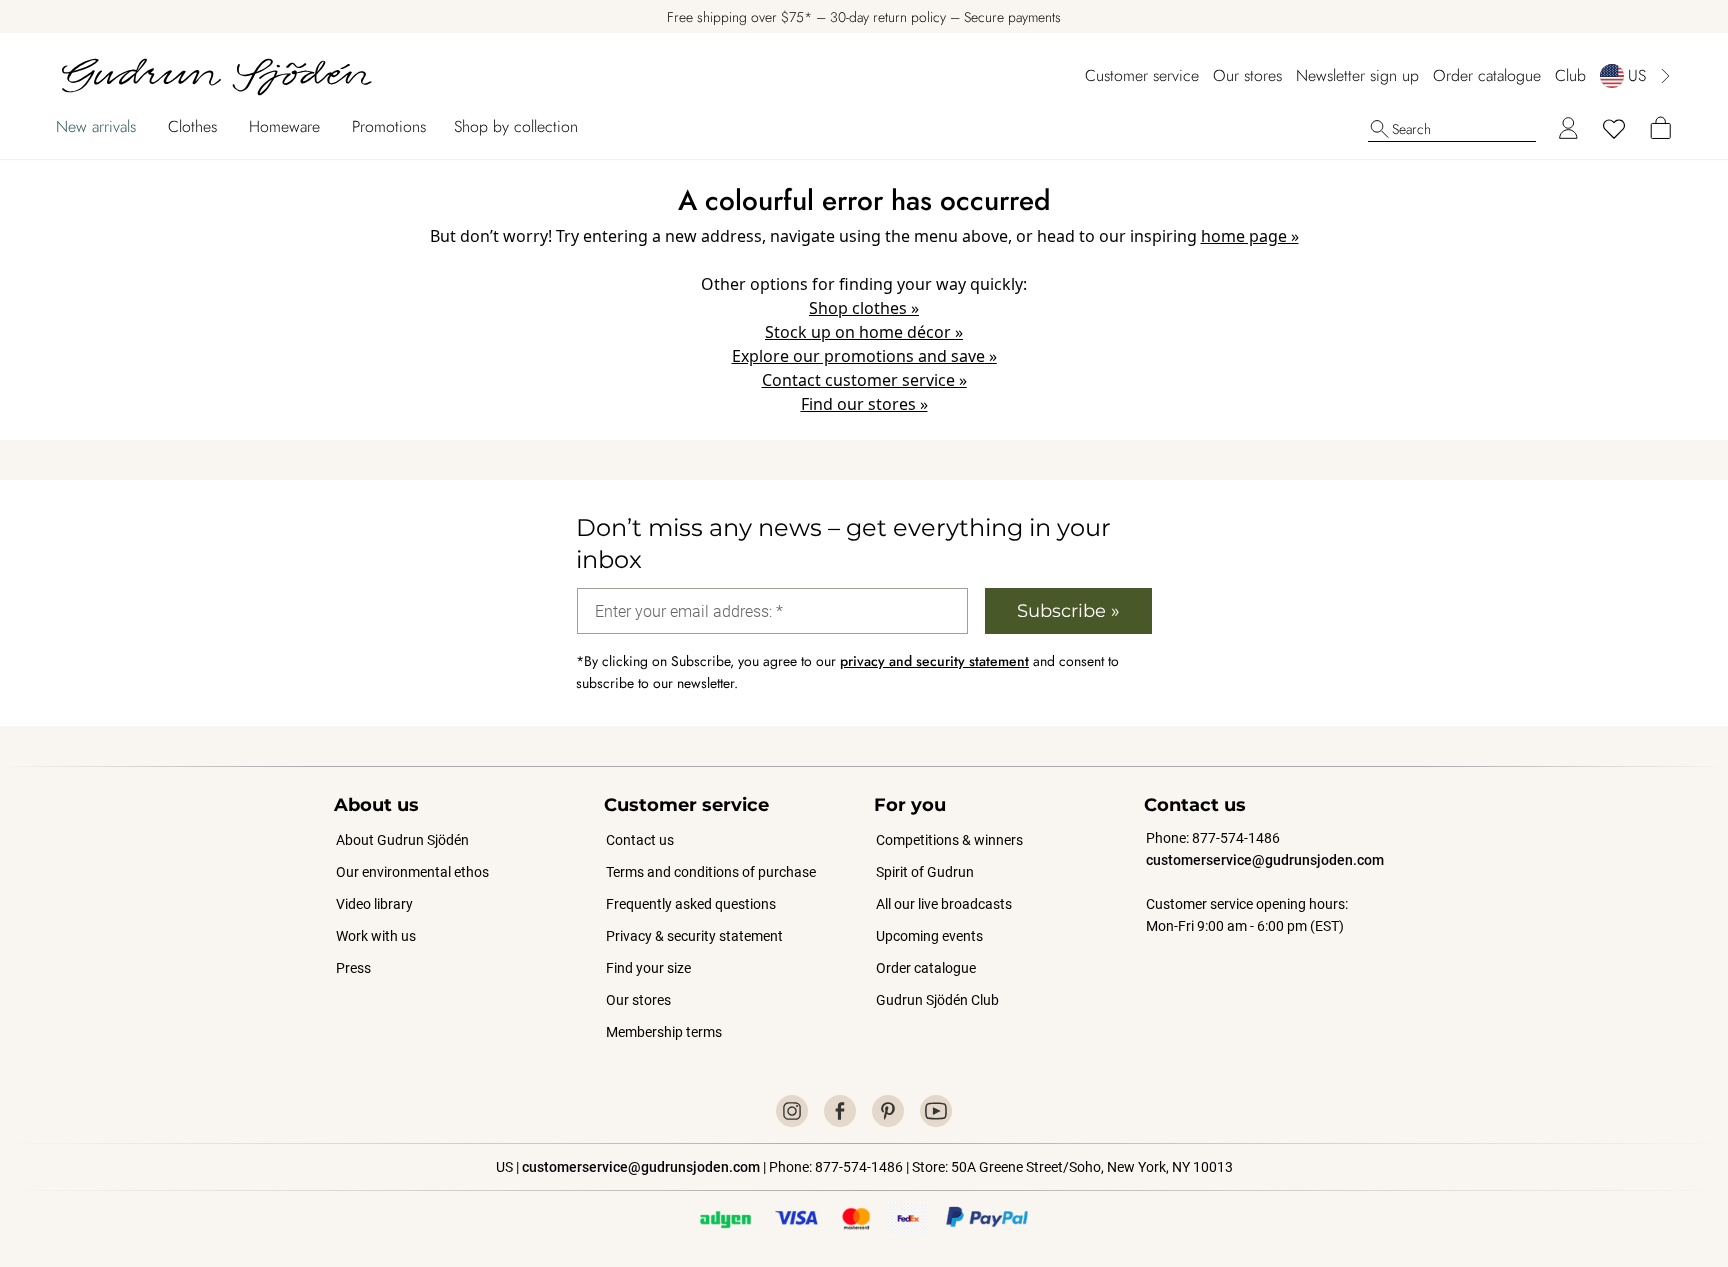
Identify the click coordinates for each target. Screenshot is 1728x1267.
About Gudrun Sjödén (402, 840)
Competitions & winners (949, 840)
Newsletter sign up (1357, 75)
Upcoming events (930, 936)
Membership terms (664, 1032)
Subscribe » (1068, 611)
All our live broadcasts (944, 904)
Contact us (640, 840)
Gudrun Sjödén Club (937, 1000)
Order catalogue (1487, 75)
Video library (374, 904)
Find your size (648, 968)
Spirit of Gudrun (925, 872)
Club (1570, 75)
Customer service (1142, 75)
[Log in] (1568, 129)
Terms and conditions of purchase (711, 872)
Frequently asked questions (691, 904)
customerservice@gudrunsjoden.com (1265, 860)
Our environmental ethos (412, 872)
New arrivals (96, 126)
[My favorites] (1614, 129)
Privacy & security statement (694, 936)
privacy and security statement (934, 661)
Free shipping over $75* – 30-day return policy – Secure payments (864, 17)
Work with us (376, 936)
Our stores (1247, 75)
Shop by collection (516, 126)
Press (353, 968)
